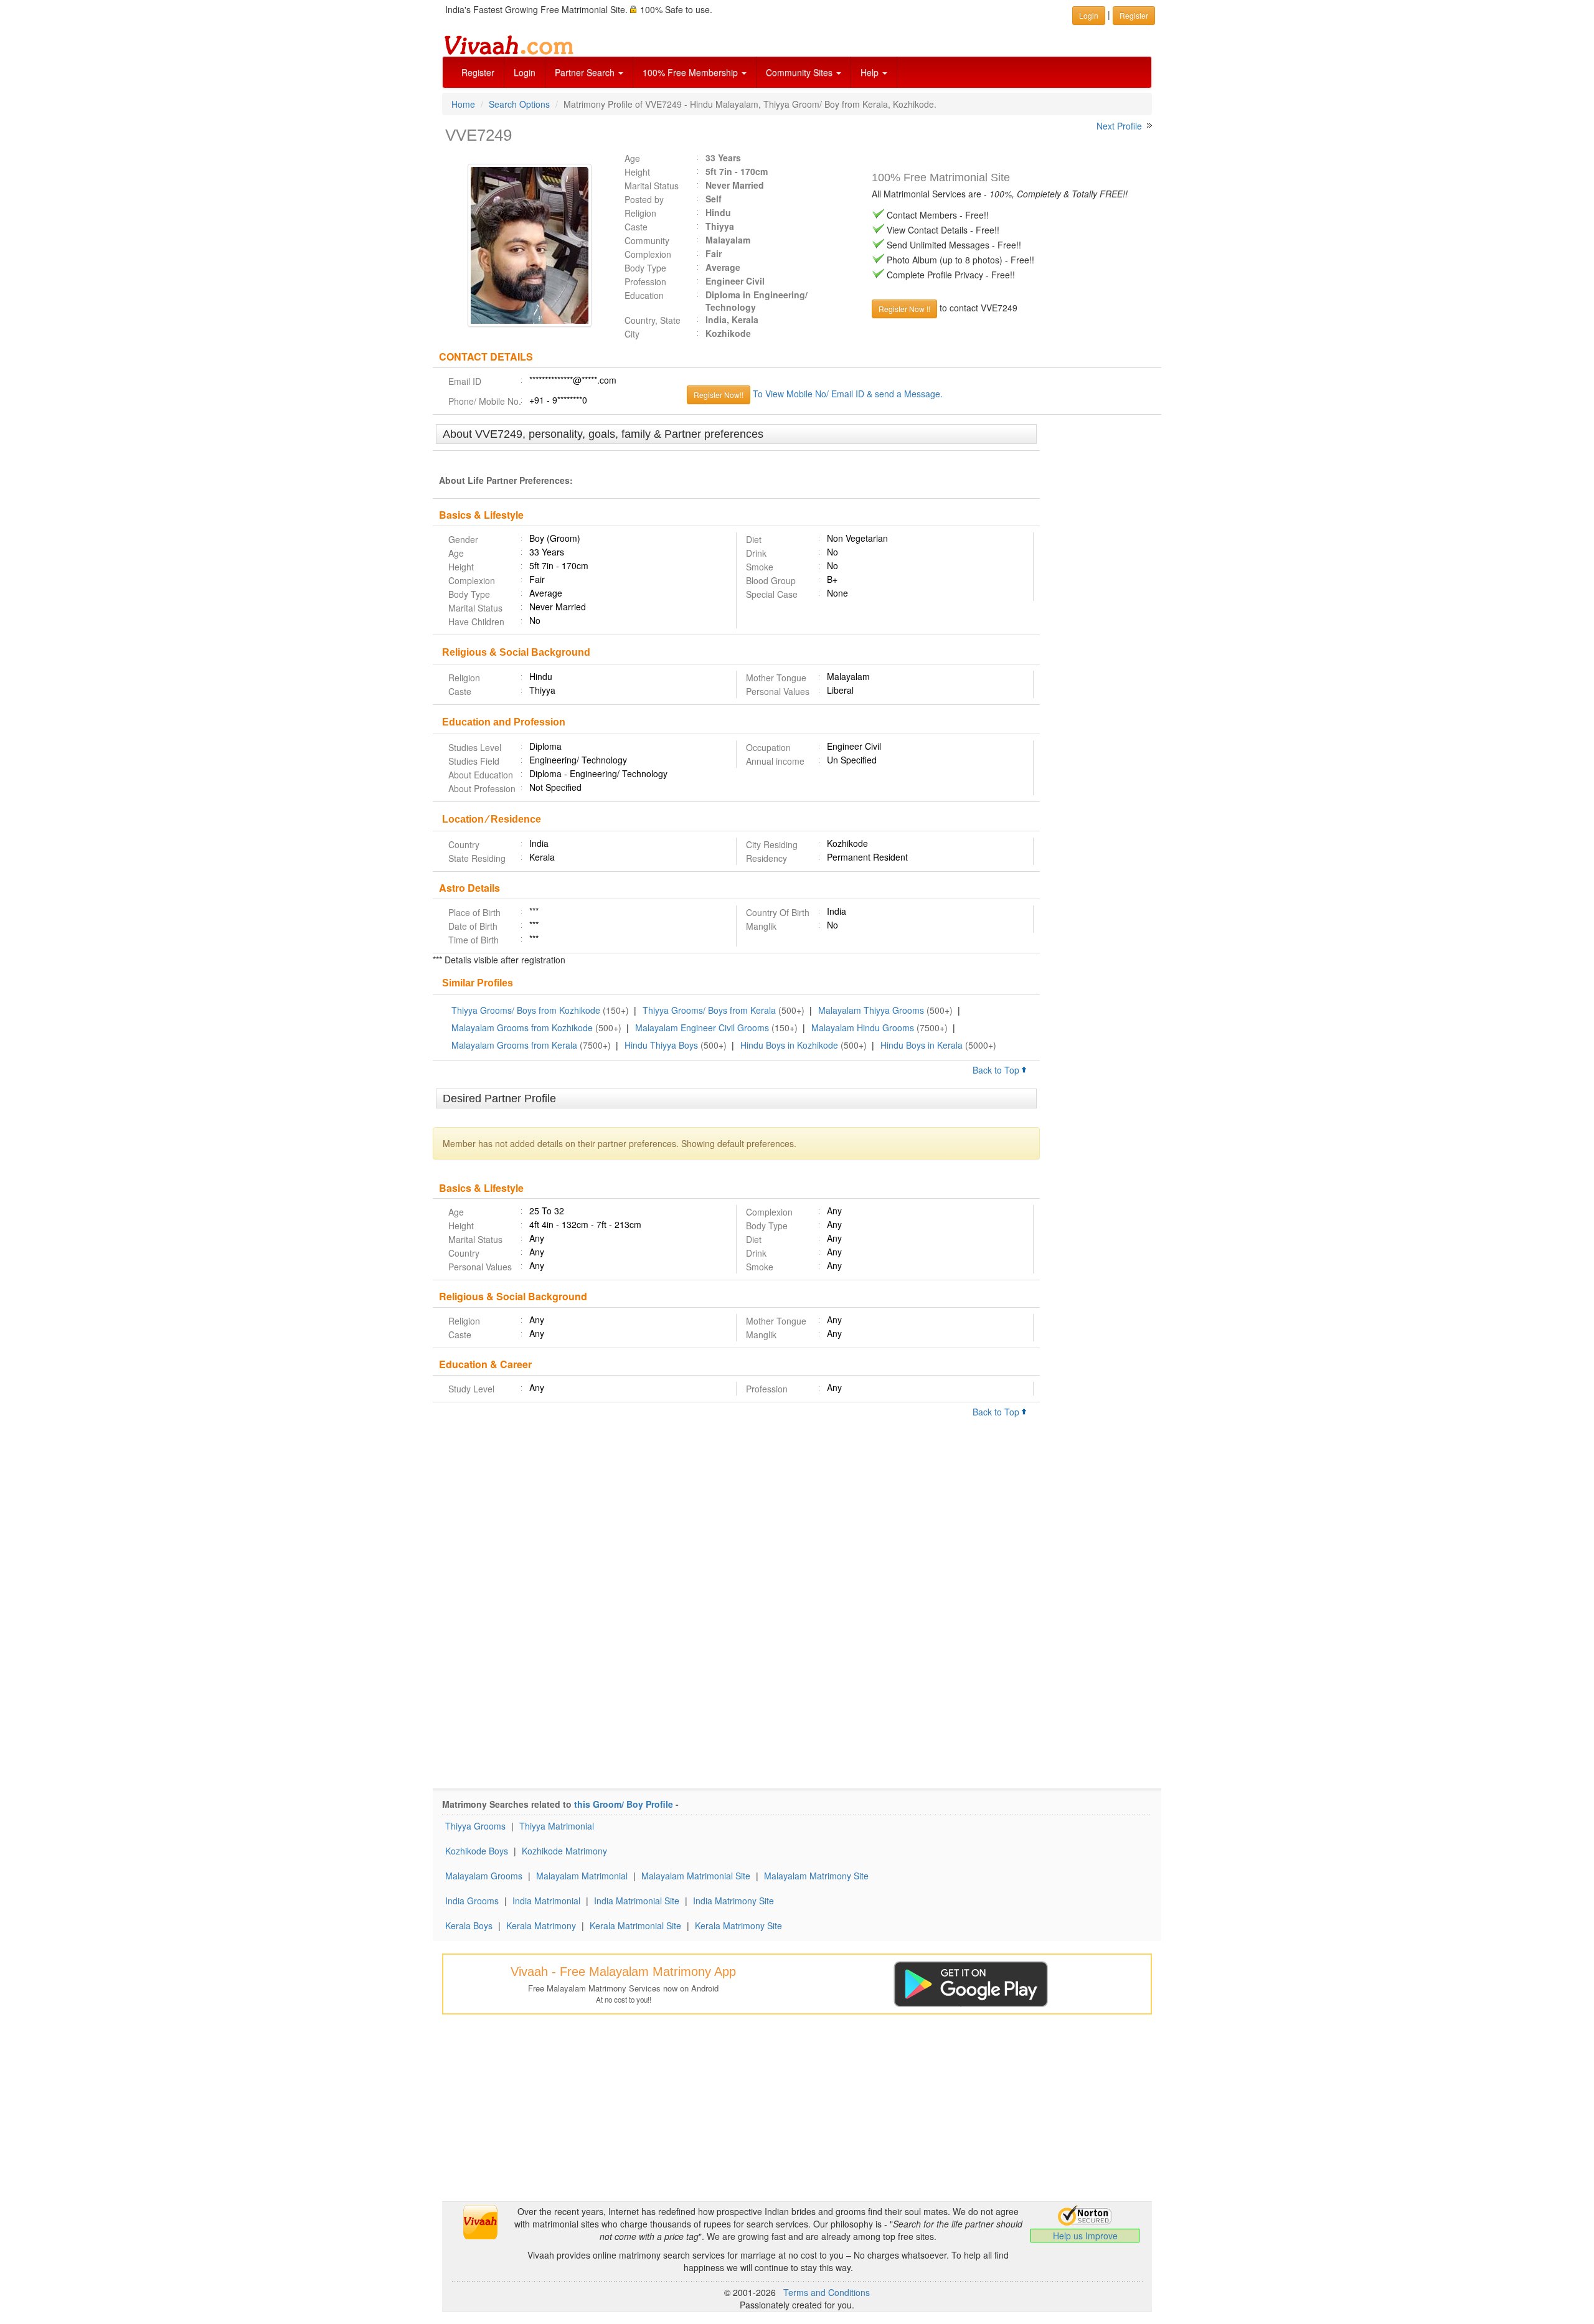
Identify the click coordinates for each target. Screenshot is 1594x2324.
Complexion (648, 254)
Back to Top (997, 1070)
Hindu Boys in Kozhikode (789, 1045)
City (632, 334)
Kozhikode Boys (477, 1851)
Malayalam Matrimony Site (816, 1876)
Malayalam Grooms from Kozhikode (522, 1027)
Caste (636, 227)
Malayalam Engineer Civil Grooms (702, 1027)
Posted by (644, 199)
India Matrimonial (546, 1901)
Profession (645, 281)
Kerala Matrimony (541, 1925)
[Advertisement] (1101, 615)
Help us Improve (1085, 2236)
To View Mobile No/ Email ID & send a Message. (848, 394)
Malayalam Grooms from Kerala (514, 1045)
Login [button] (1089, 15)
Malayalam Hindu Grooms (863, 1027)
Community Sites (800, 72)
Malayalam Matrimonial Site (696, 1876)
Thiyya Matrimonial (557, 1826)
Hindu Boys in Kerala (922, 1045)
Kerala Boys (469, 1925)
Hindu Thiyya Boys (661, 1045)
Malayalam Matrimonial (582, 1876)
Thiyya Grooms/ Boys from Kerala (709, 1010)
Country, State (653, 320)
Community (647, 240)
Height (637, 172)
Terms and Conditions (827, 2292)
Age (632, 158)
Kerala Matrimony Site (738, 1925)
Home (463, 104)
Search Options (519, 104)
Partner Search (586, 72)
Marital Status (652, 186)
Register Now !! (904, 309)
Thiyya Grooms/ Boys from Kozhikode (526, 1010)
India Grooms (472, 1901)
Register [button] (1134, 15)
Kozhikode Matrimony (564, 1851)
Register (478, 72)
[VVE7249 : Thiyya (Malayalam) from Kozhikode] (524, 245)
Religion (640, 213)
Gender (463, 539)
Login (525, 72)
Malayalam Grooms (484, 1876)
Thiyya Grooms (475, 1826)
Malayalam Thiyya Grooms (871, 1010)
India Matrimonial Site (637, 1901)
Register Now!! (719, 394)
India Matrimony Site (733, 1901)
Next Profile (1119, 126)
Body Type (645, 268)
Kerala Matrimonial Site (635, 1925)
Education (644, 295)
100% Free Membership (691, 72)
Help (871, 72)
